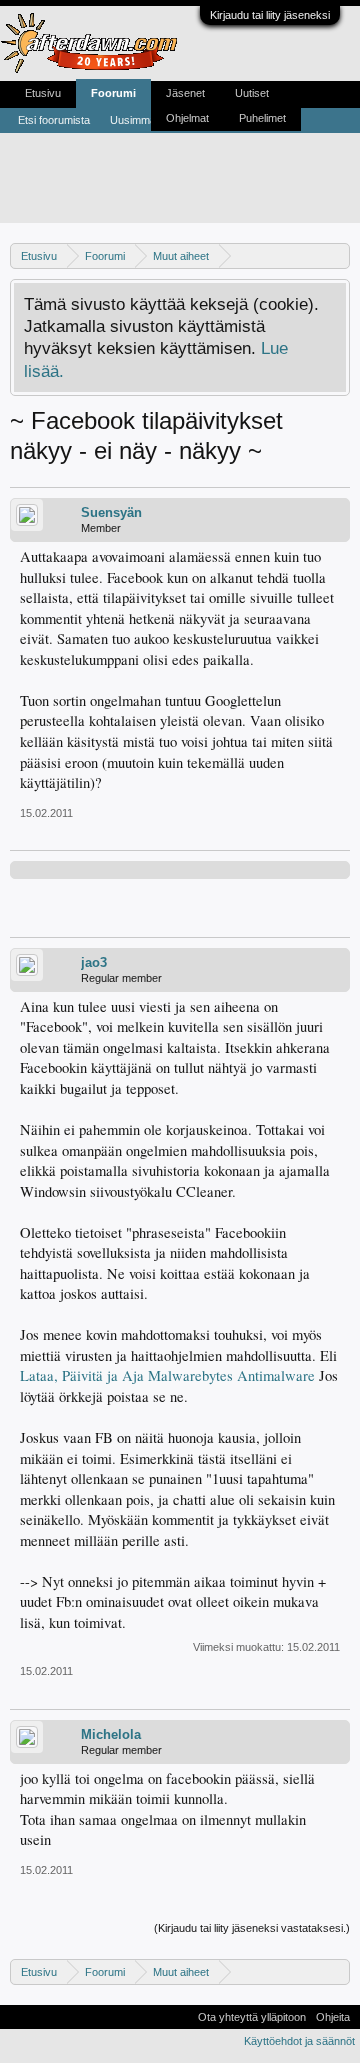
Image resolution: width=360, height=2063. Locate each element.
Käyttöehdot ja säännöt (299, 2041)
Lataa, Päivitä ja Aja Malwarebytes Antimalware (167, 1375)
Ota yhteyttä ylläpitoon (252, 2017)
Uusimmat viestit (150, 120)
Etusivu (43, 93)
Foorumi (113, 93)
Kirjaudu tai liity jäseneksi (270, 15)
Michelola (111, 1734)
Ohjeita (333, 2017)
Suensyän (111, 512)
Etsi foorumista (54, 120)
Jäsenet (185, 93)
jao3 (94, 962)
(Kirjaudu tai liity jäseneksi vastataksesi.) (252, 1928)
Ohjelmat (187, 118)
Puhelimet (262, 118)
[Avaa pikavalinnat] (337, 255)
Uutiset (252, 93)
